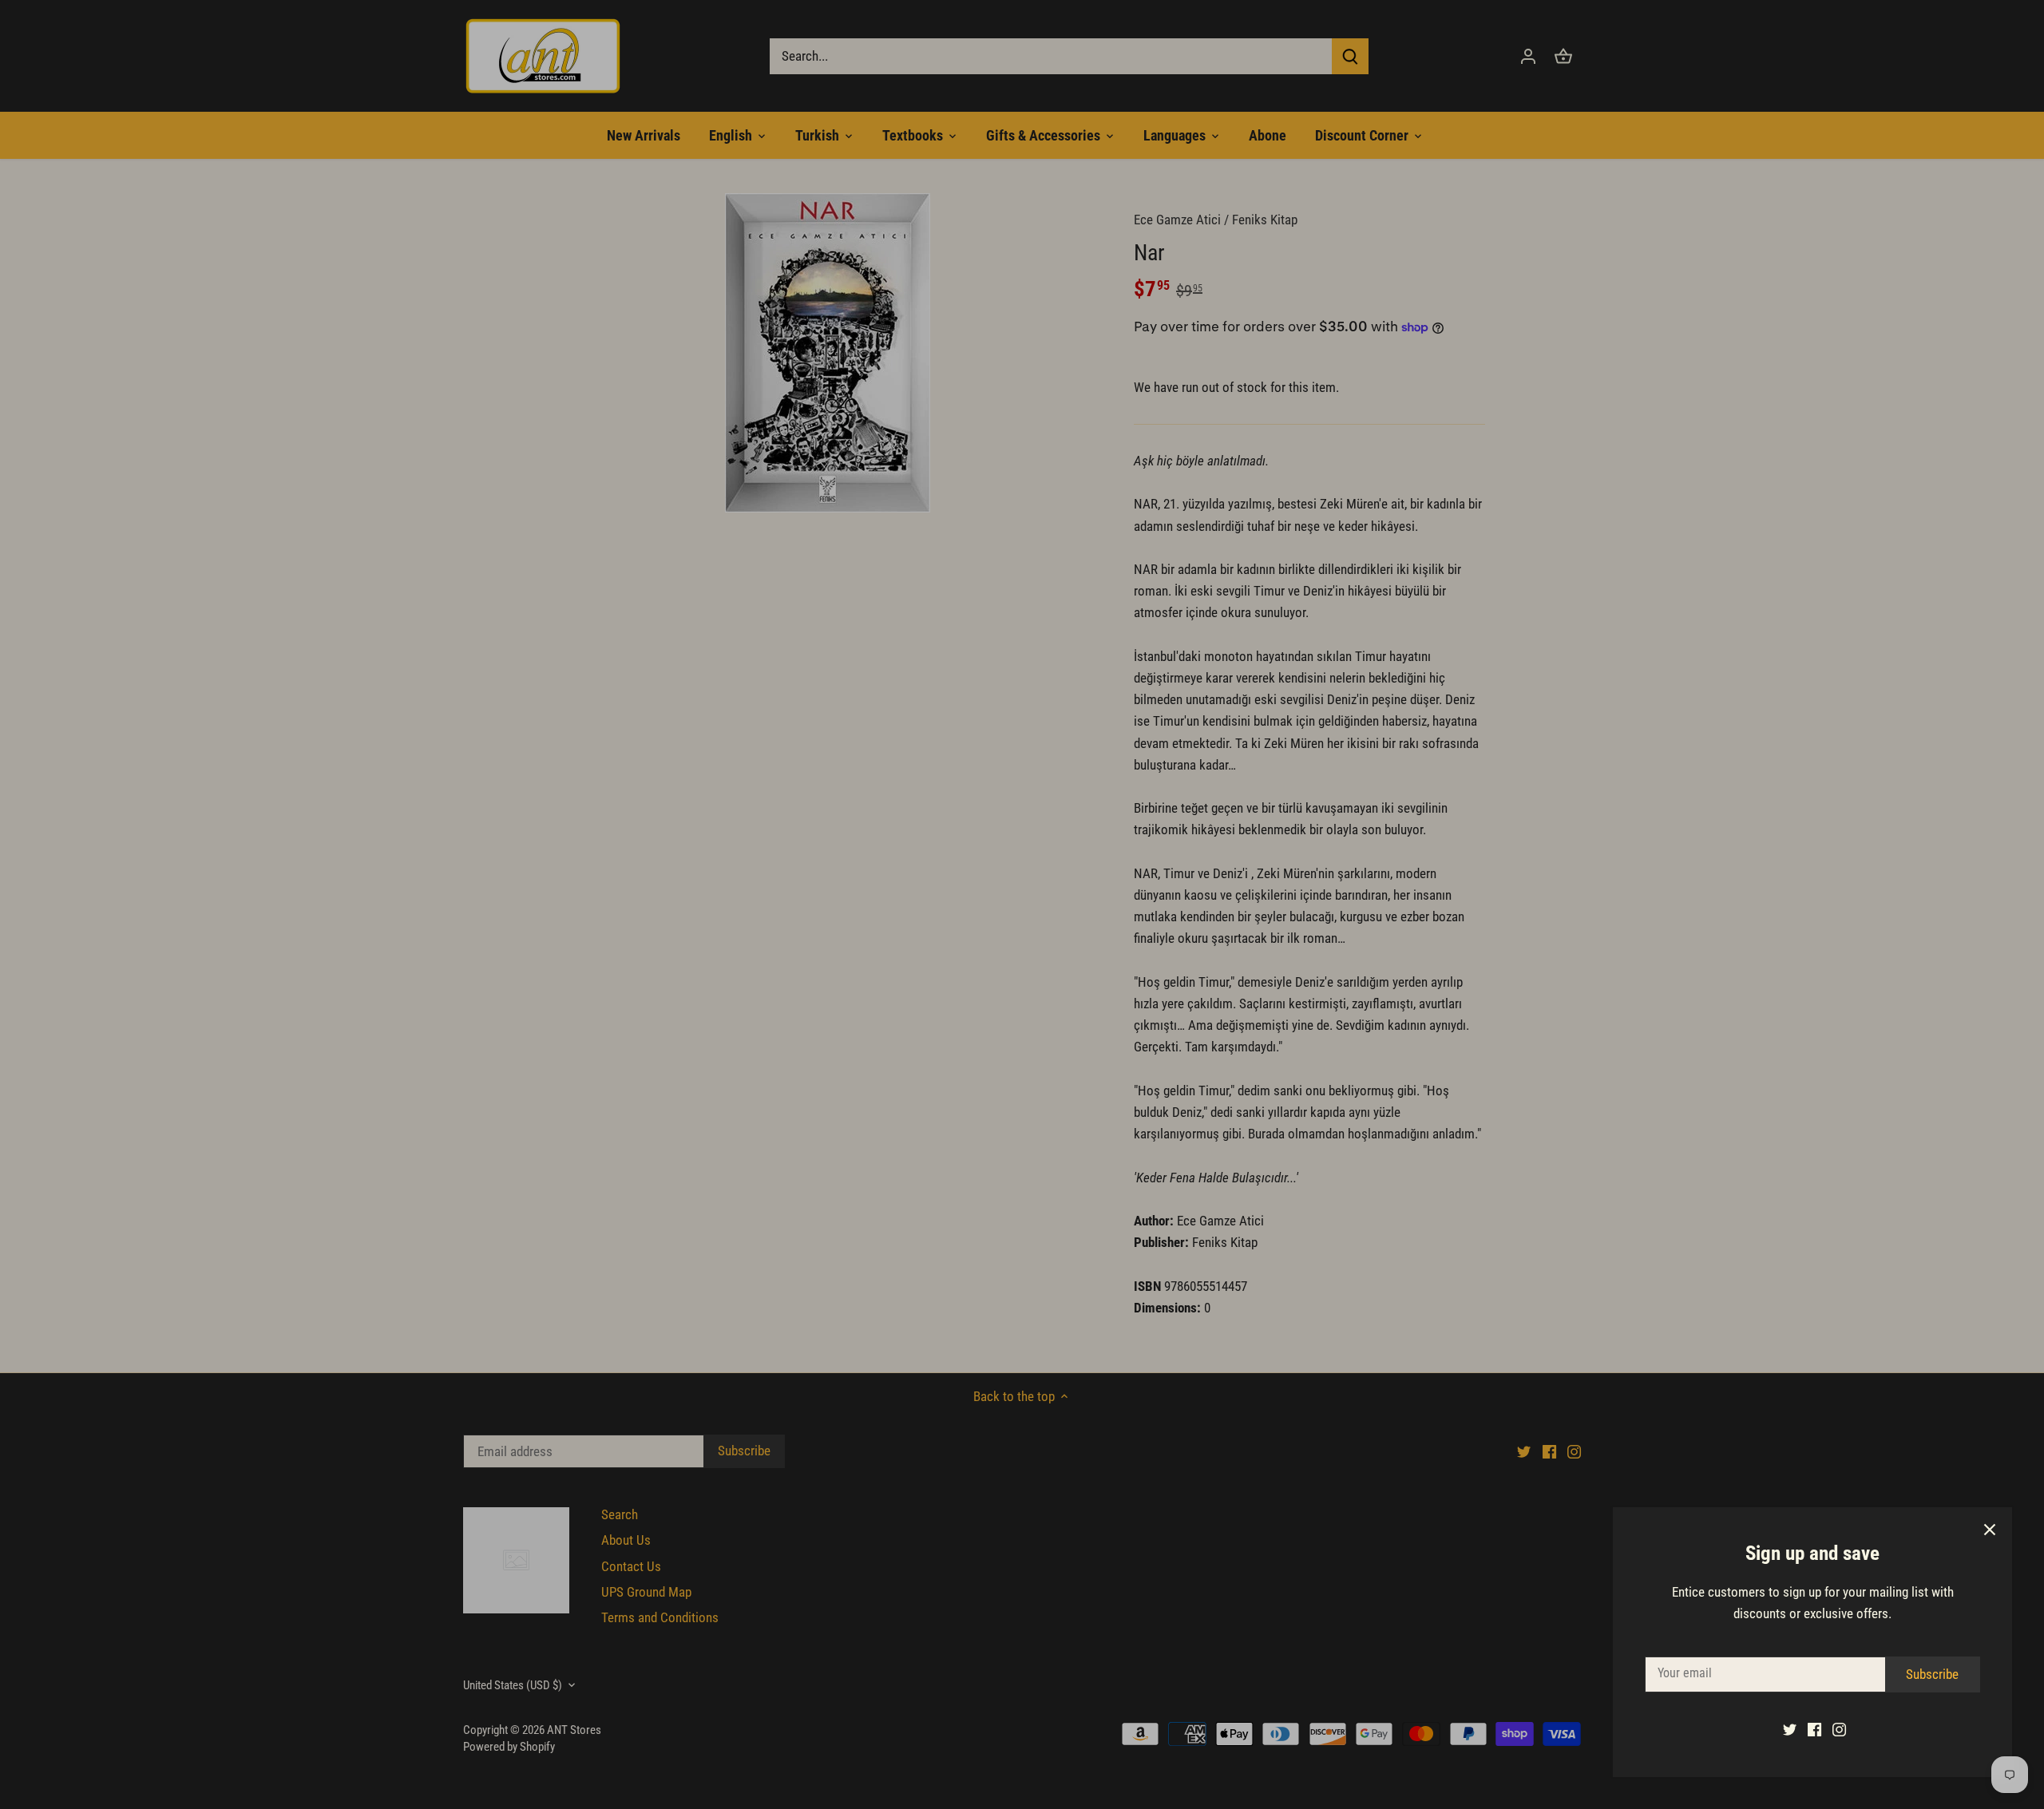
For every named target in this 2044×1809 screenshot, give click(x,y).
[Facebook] (1814, 1729)
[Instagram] (1839, 1729)
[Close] (1990, 1530)
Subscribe (1932, 1674)
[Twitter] (1790, 1729)
